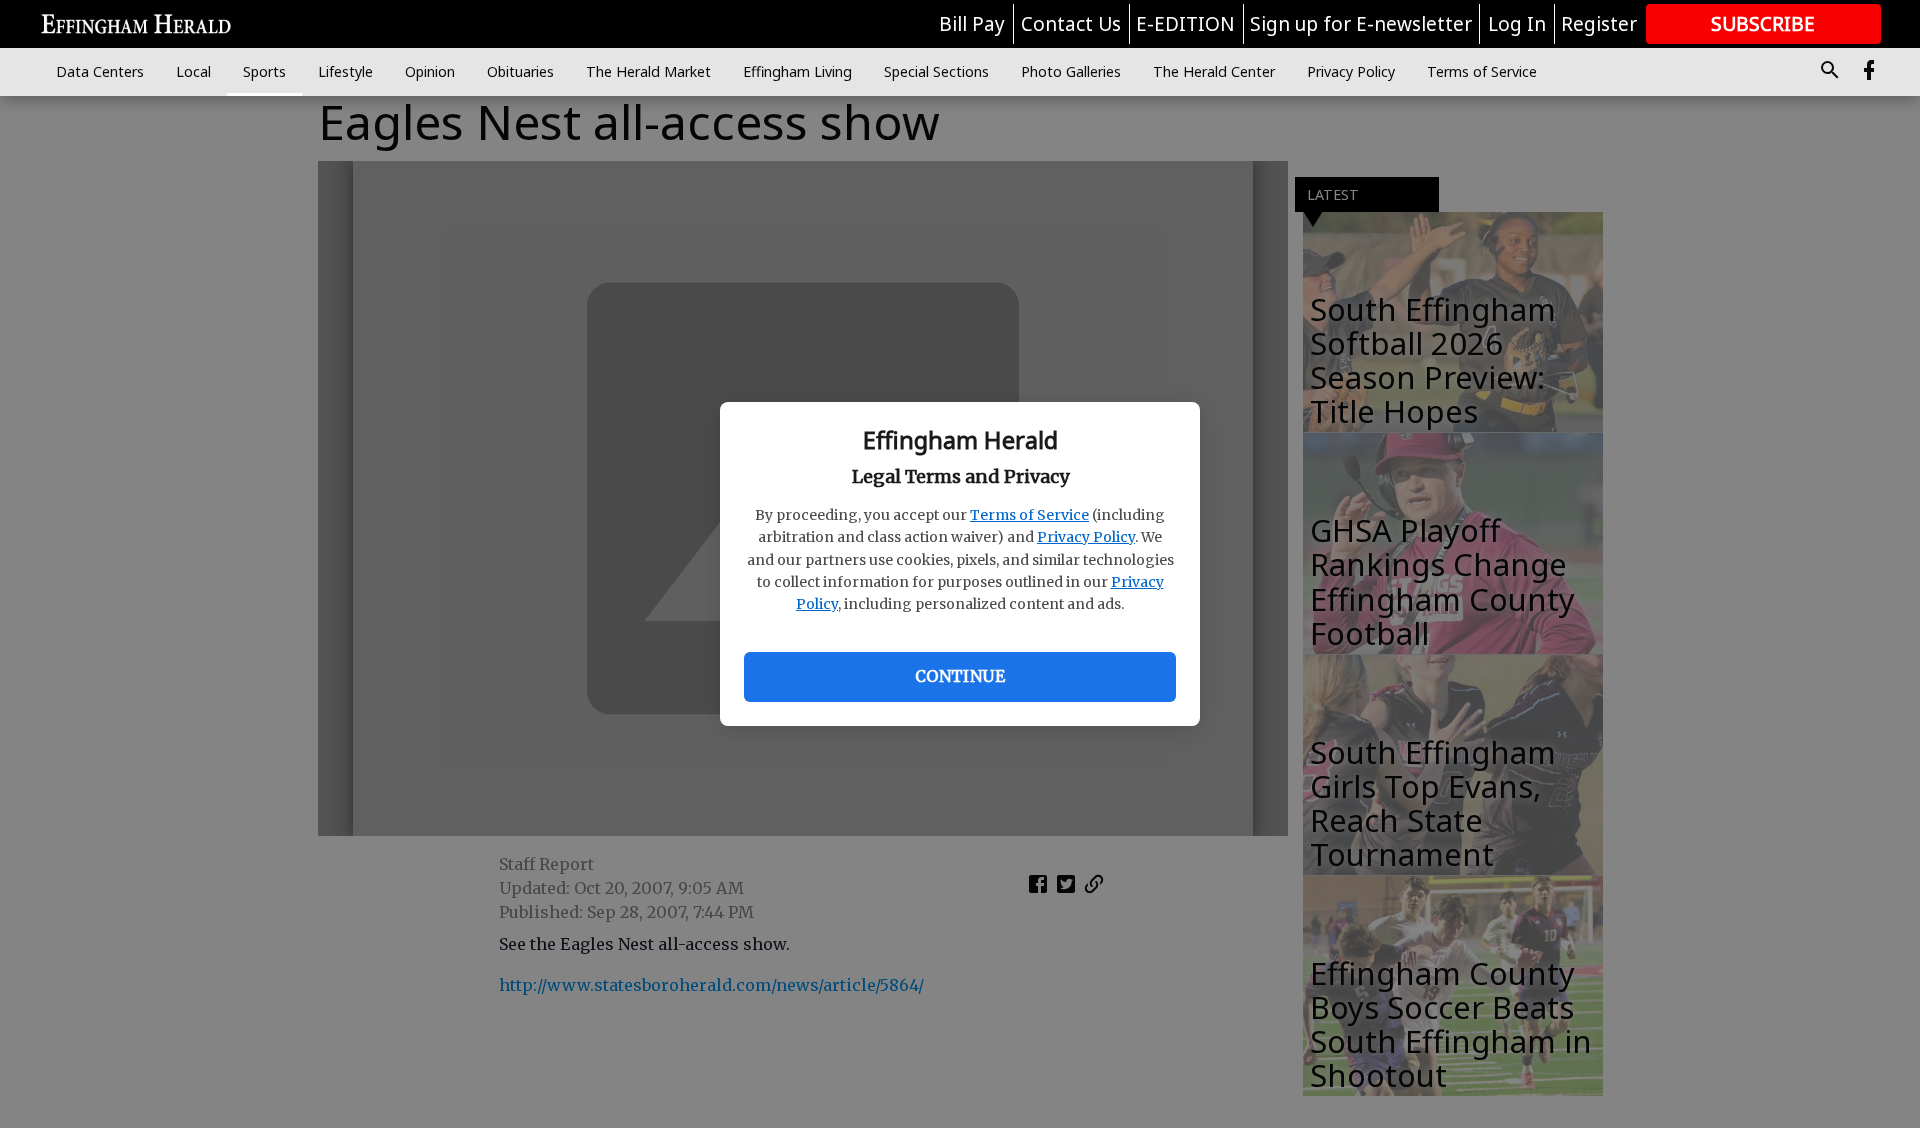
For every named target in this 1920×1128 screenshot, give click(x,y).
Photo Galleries (1071, 71)
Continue (960, 676)
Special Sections (936, 71)
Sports (264, 71)
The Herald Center (1214, 71)
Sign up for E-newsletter (1361, 24)
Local (193, 71)
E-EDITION (1185, 24)
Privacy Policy (1086, 537)
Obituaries (520, 71)
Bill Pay (972, 24)
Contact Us (1071, 24)
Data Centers (100, 71)
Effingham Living (797, 71)
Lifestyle (345, 71)
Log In (1517, 24)
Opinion (430, 71)
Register (1599, 24)
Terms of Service (1029, 515)
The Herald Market (648, 71)
